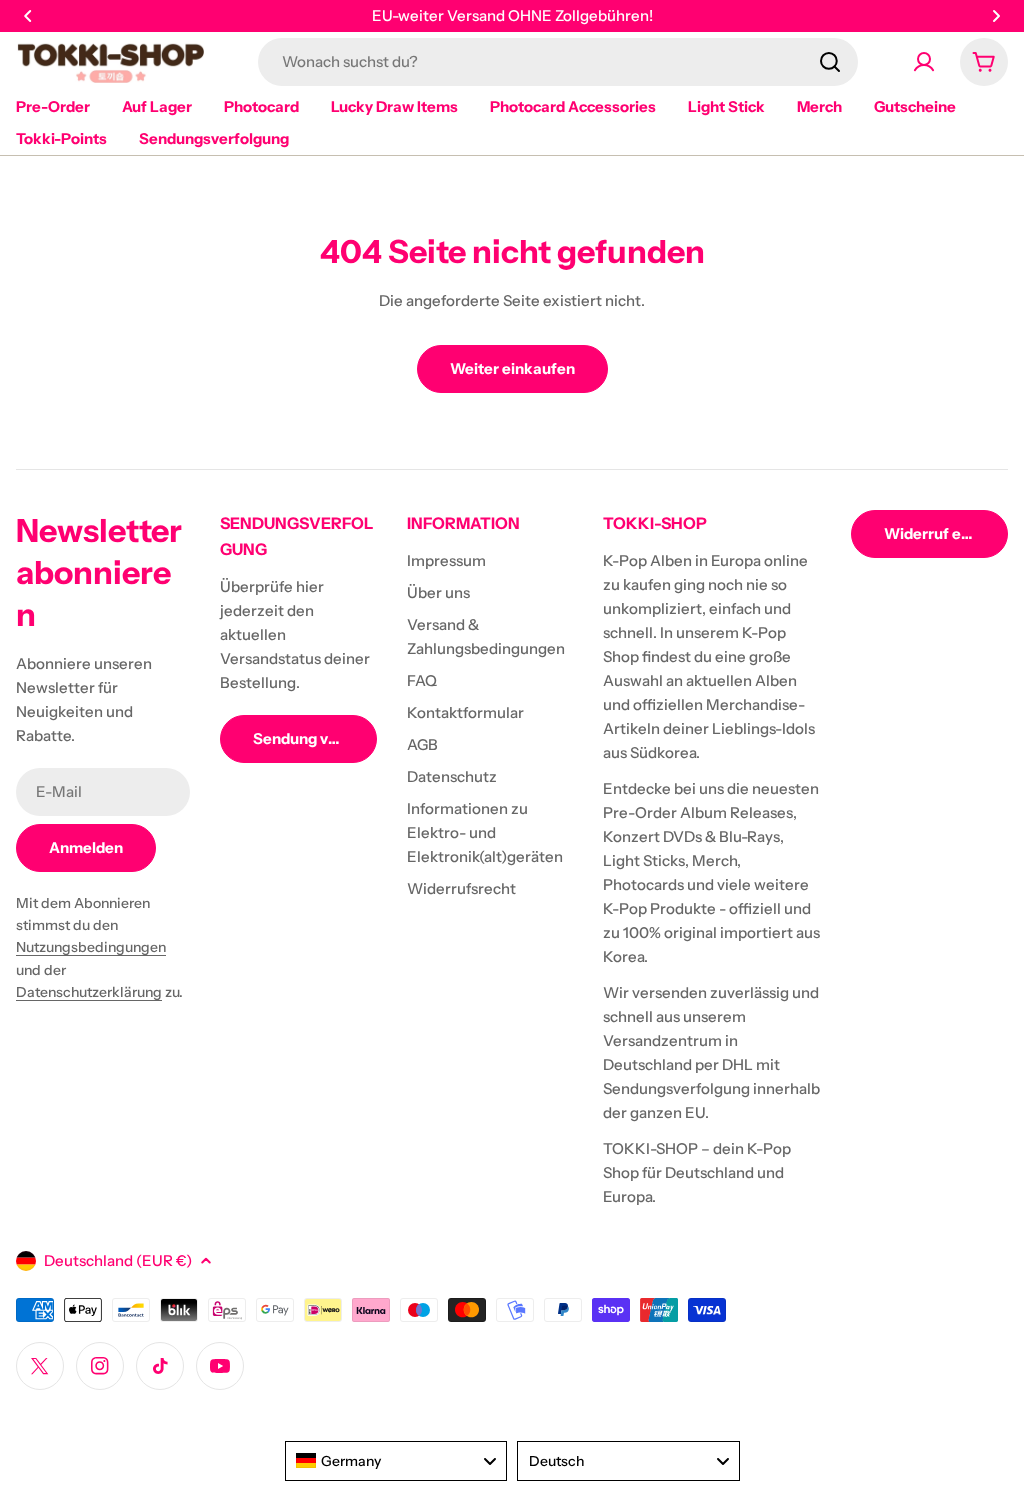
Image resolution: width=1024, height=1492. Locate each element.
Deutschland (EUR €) (118, 1260)
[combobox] (558, 62)
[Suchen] (830, 62)
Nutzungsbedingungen (91, 947)
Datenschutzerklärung (89, 992)
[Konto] (924, 62)
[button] (28, 16)
